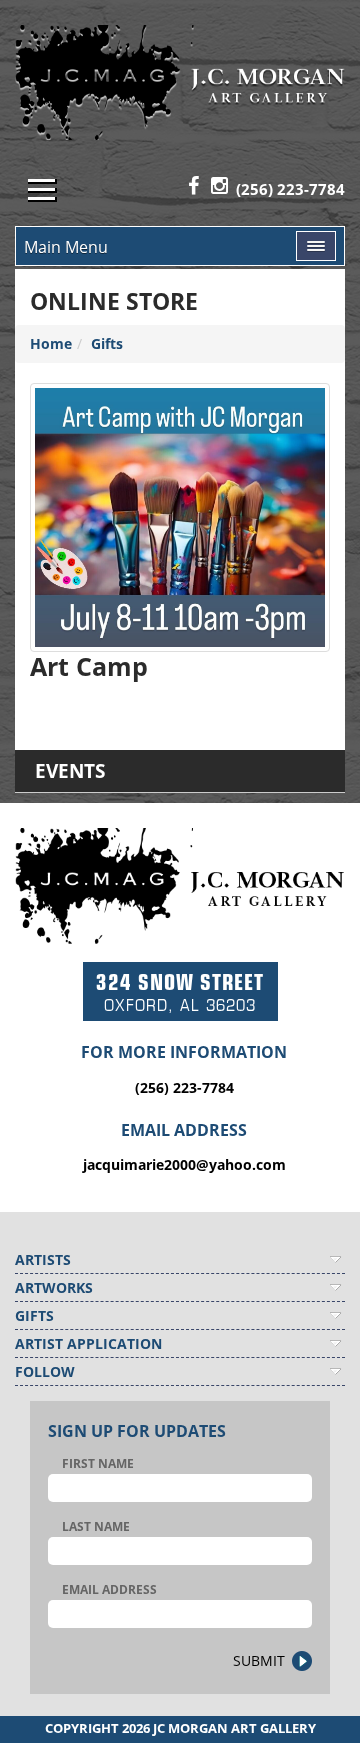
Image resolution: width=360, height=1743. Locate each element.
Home (51, 343)
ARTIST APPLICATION (88, 1343)
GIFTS (34, 1315)
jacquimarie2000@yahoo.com (184, 1164)
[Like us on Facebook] (193, 186)
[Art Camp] (180, 517)
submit (259, 1660)
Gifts (107, 343)
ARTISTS (43, 1259)
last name (96, 1526)
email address (109, 1589)
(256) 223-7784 (290, 189)
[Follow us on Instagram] (219, 186)
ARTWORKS (54, 1287)
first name (98, 1463)
